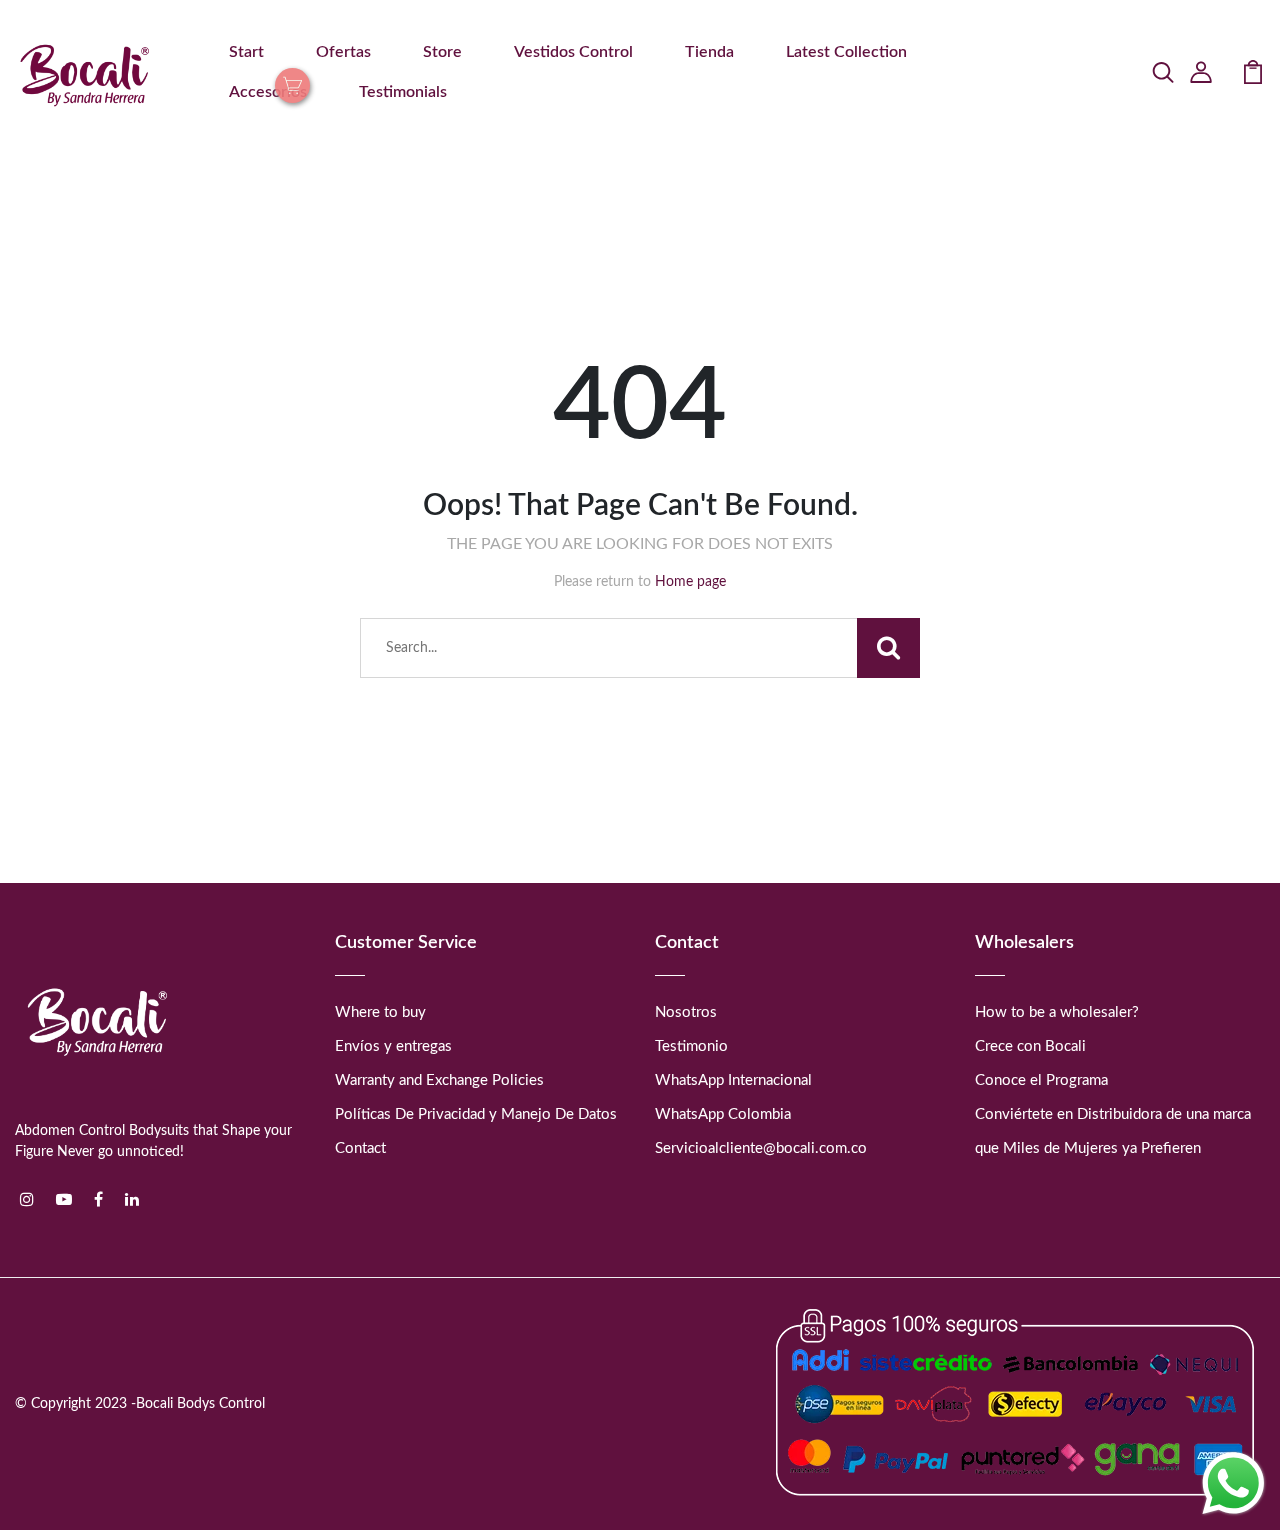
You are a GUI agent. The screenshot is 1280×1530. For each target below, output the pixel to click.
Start (246, 52)
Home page (690, 582)
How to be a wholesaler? (1057, 1012)
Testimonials (403, 92)
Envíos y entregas (393, 1046)
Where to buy (380, 1012)
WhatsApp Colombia (723, 1114)
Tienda (709, 52)
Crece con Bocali (1030, 1046)
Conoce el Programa (1041, 1080)
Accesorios (268, 92)
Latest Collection (846, 52)
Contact (360, 1148)
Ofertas (343, 52)
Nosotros (686, 1012)
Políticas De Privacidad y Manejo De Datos (476, 1114)
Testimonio (691, 1046)
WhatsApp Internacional (733, 1080)
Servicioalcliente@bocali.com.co (761, 1148)
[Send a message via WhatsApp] (1233, 1483)
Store (442, 52)
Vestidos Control (573, 52)
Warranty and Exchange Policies (439, 1080)
